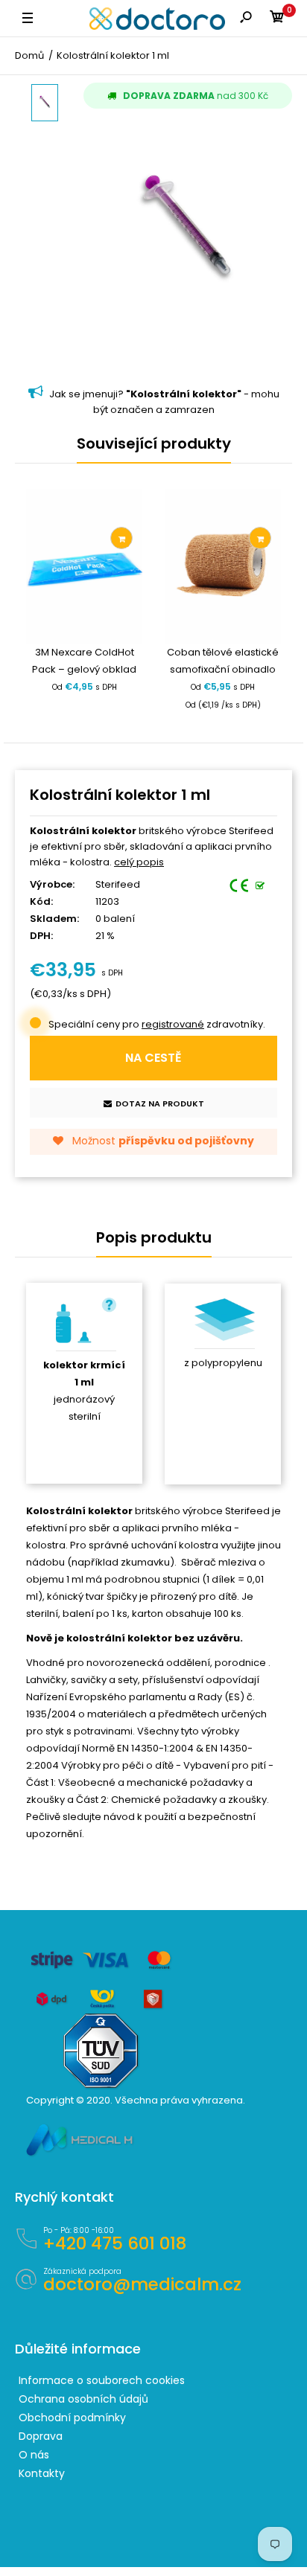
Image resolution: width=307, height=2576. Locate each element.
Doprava (41, 2436)
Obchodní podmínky (72, 2418)
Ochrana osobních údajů (83, 2399)
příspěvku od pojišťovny (186, 1141)
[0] (277, 19)
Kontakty (42, 2473)
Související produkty (154, 443)
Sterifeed (118, 884)
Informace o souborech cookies (102, 2380)
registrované (173, 1024)
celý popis (139, 862)
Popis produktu (154, 1237)
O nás (34, 2455)
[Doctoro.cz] (157, 19)
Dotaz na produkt (160, 1103)
